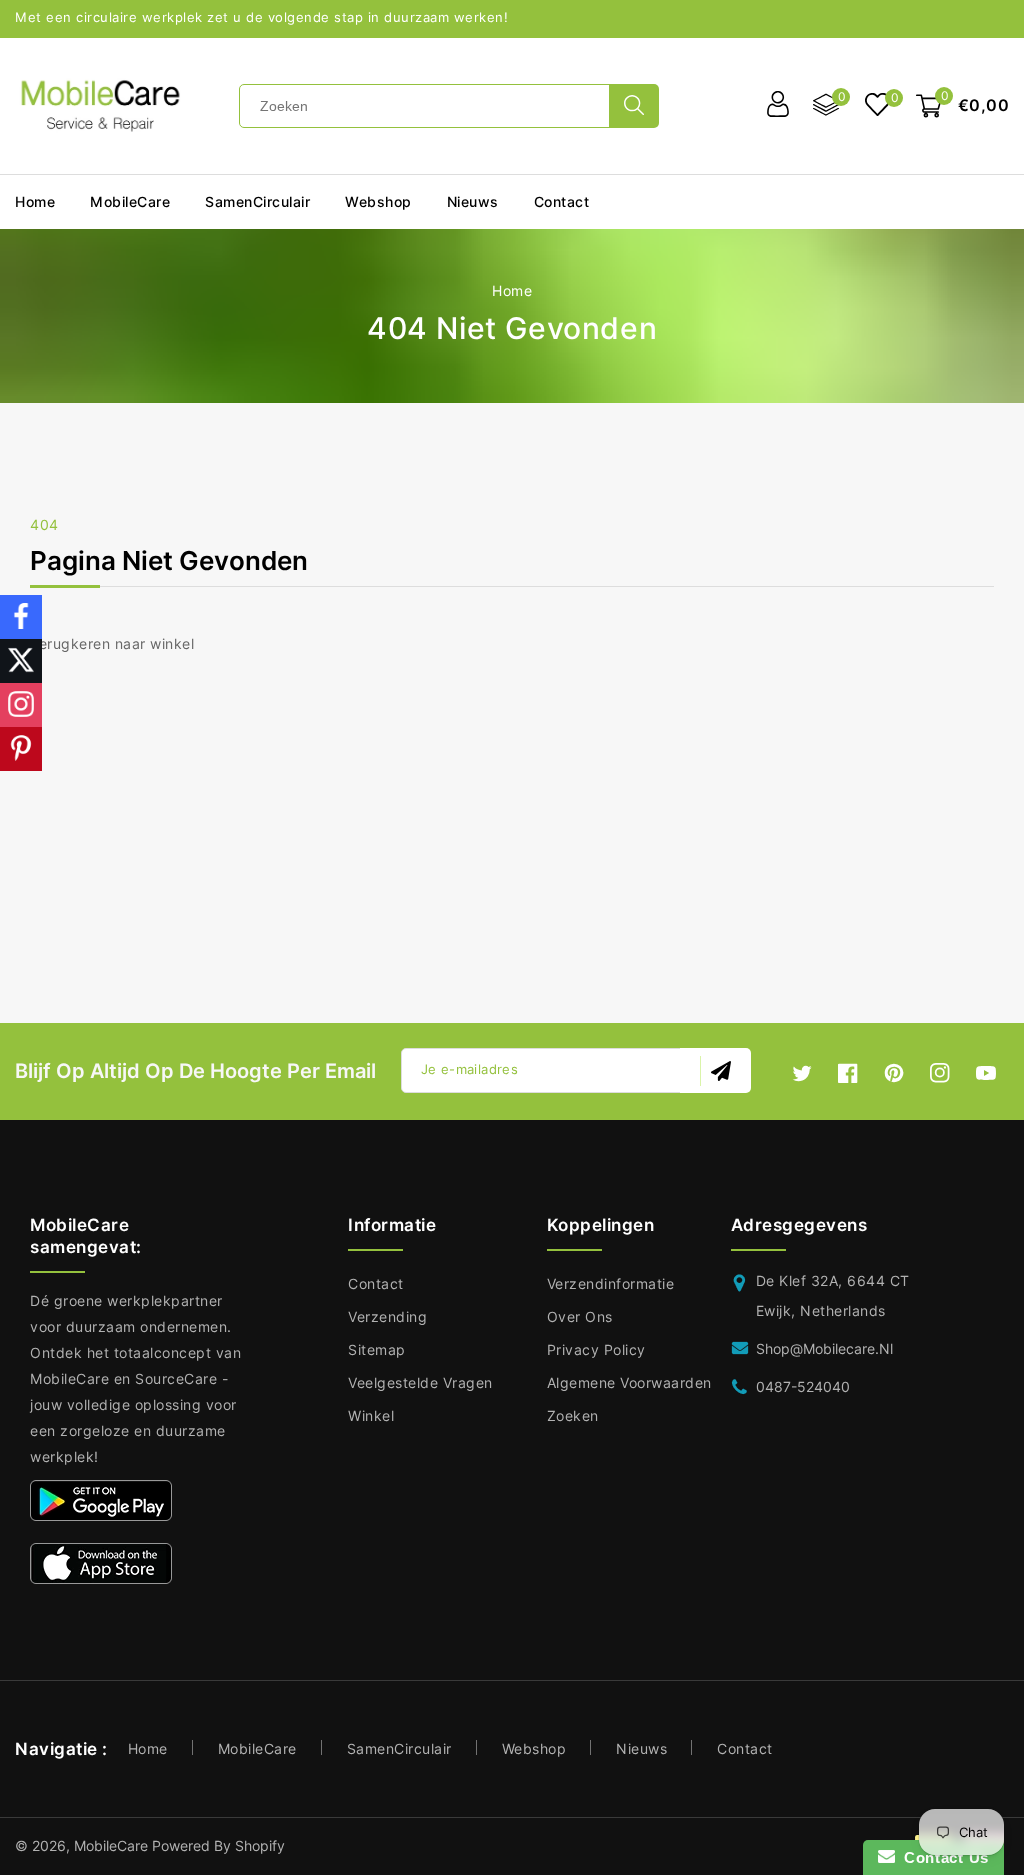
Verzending (387, 1316)
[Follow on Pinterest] (21, 749)
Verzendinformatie (611, 1283)
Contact (376, 1283)
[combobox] (430, 106)
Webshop (378, 201)
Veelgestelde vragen (420, 1382)
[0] (877, 106)
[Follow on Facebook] (21, 617)
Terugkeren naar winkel (112, 643)
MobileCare (257, 1748)
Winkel (371, 1415)
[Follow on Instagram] (21, 705)
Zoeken (573, 1415)
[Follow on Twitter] (21, 661)
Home (512, 290)
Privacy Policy (596, 1349)
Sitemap (377, 1349)
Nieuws (641, 1748)
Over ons (580, 1316)
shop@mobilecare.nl (824, 1348)
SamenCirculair (257, 201)
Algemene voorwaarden (629, 1382)
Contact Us (942, 1857)
